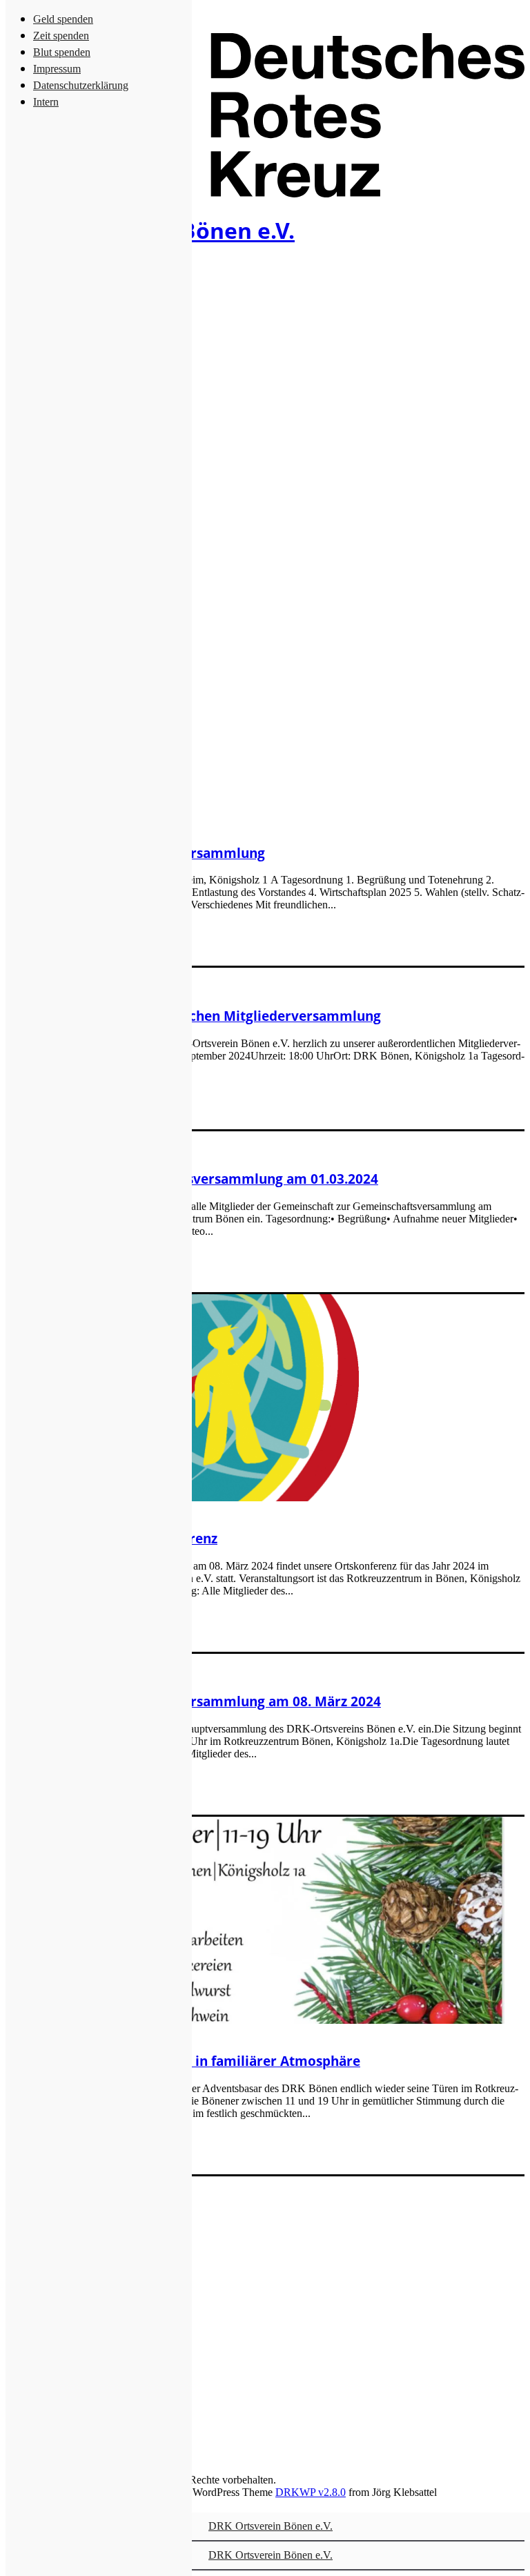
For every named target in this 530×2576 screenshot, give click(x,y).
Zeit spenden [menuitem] (61, 36)
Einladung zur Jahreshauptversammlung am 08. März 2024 (193, 1701)
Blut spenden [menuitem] (62, 52)
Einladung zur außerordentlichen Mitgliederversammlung (193, 1016)
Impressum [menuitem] (57, 69)
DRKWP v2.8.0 (311, 2492)
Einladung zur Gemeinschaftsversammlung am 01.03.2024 (192, 1179)
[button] (255, 1920)
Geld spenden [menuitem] (63, 19)
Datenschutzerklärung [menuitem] (81, 85)
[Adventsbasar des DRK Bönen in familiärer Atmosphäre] (255, 2020)
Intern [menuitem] (46, 102)
